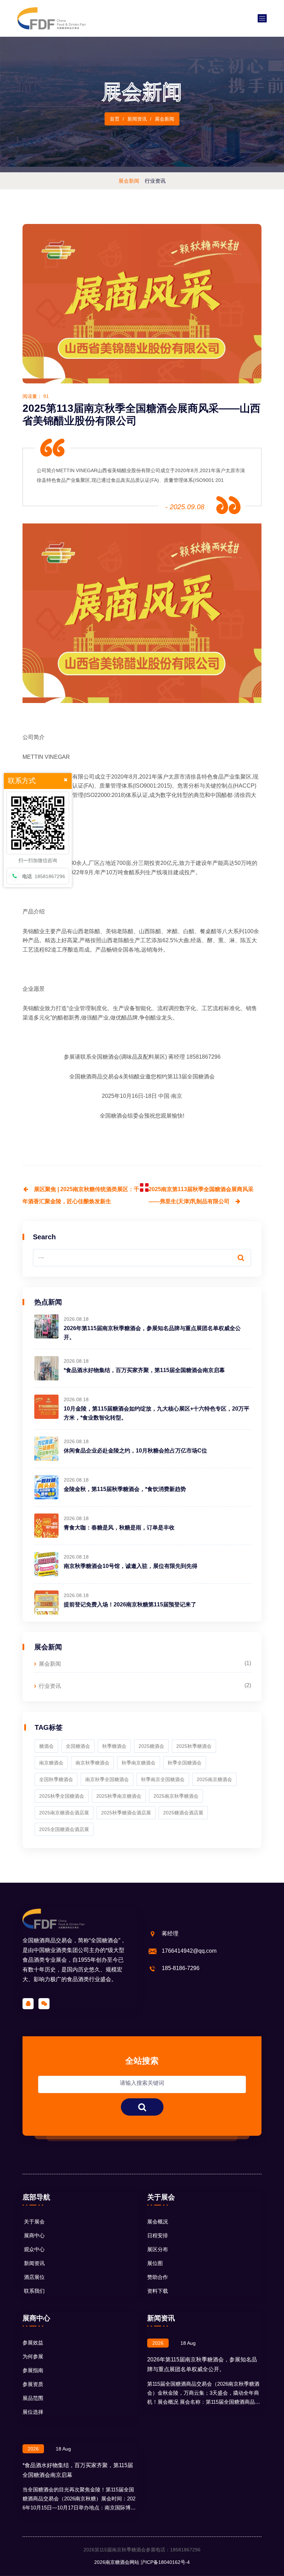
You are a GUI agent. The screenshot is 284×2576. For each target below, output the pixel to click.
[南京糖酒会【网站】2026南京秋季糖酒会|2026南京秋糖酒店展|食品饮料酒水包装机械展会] (52, 18)
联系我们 (34, 2291)
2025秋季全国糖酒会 (62, 1796)
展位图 (155, 2263)
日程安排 (158, 2235)
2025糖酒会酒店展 (183, 1813)
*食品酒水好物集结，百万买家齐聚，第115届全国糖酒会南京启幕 (144, 1370)
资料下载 (158, 2291)
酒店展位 (34, 2277)
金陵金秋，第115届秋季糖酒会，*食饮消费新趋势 (125, 1489)
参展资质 (33, 2384)
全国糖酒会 (105, 1057)
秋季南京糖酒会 (139, 1763)
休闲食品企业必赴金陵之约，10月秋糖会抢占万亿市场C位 (135, 1451)
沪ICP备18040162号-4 (165, 2562)
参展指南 (33, 2370)
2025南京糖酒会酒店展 (64, 1813)
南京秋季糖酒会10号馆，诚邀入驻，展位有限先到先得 (131, 1566)
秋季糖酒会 (114, 1746)
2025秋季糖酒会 (194, 1746)
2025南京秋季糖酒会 (176, 1796)
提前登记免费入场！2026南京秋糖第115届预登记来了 (130, 1604)
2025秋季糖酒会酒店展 (126, 1813)
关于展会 (34, 2222)
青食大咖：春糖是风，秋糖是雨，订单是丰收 (119, 1528)
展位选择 (33, 2412)
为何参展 (33, 2356)
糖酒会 (46, 1746)
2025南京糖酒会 (214, 1779)
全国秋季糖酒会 (56, 1779)
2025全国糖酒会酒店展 (64, 1829)
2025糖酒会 (151, 1746)
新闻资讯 (34, 2263)
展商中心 (34, 2235)
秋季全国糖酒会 (185, 1763)
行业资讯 (50, 1686)
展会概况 (158, 2222)
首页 (115, 119)
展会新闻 (50, 1664)
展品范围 (33, 2398)
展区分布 (158, 2249)
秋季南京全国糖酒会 (163, 1779)
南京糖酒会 (51, 1763)
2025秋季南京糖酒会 (119, 1796)
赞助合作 (158, 2277)
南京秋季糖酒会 (92, 1763)
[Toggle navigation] (262, 18)
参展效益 (33, 2343)
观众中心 (34, 2249)
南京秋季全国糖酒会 (107, 1779)
